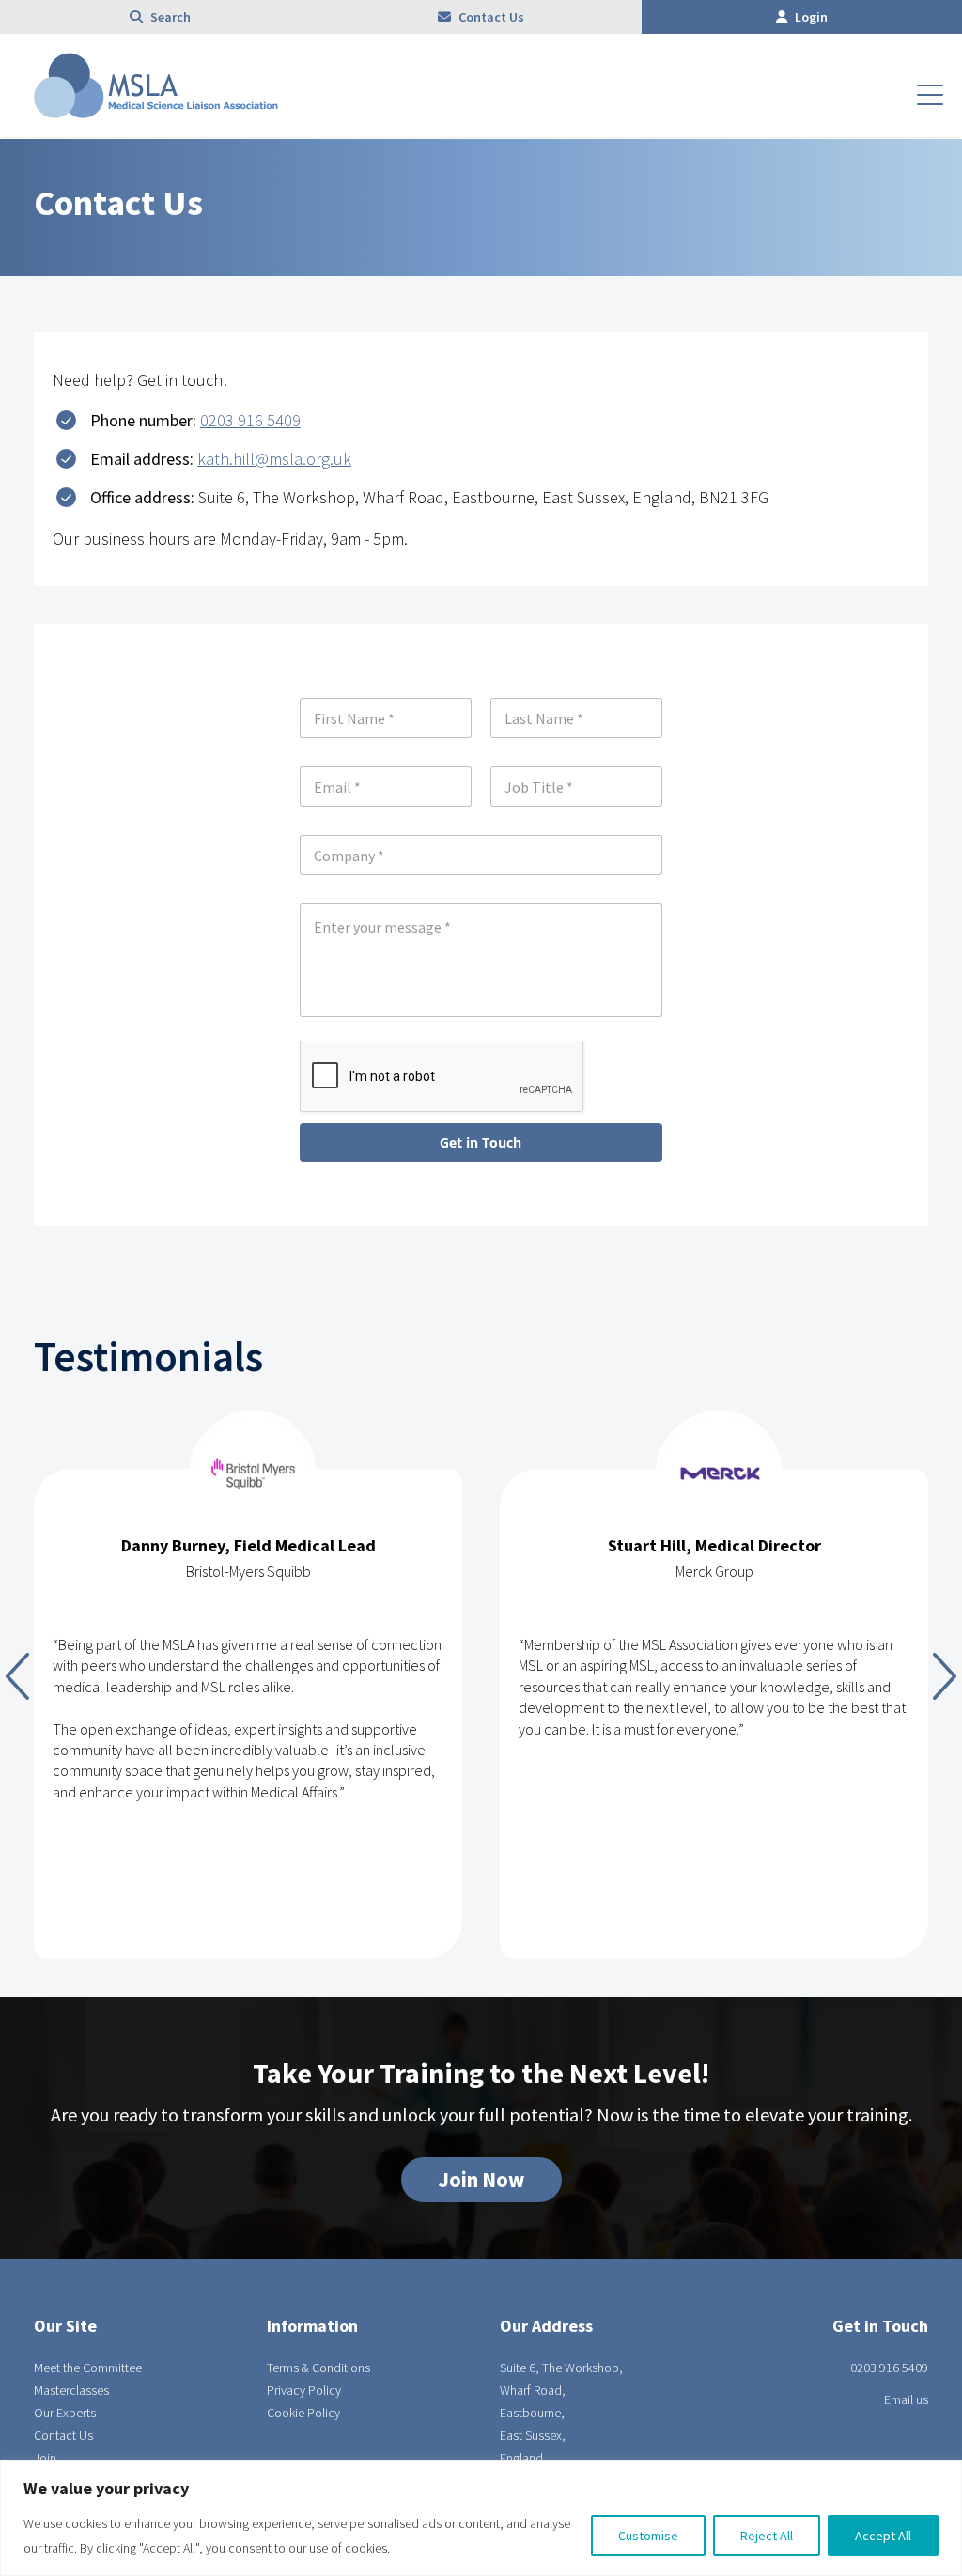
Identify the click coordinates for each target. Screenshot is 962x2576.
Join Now (481, 2180)
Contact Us (490, 17)
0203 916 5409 (250, 420)
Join (45, 2458)
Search (169, 17)
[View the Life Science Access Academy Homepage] (156, 113)
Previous (17, 1676)
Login (810, 17)
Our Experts (65, 2413)
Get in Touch (481, 1142)
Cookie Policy (303, 2413)
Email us (906, 2399)
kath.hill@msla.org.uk (274, 459)
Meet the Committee (88, 2368)
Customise (648, 2536)
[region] (481, 2518)
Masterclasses (71, 2390)
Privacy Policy (304, 2390)
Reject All (767, 2536)
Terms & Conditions (318, 2368)
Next (945, 1676)
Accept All (883, 2536)
